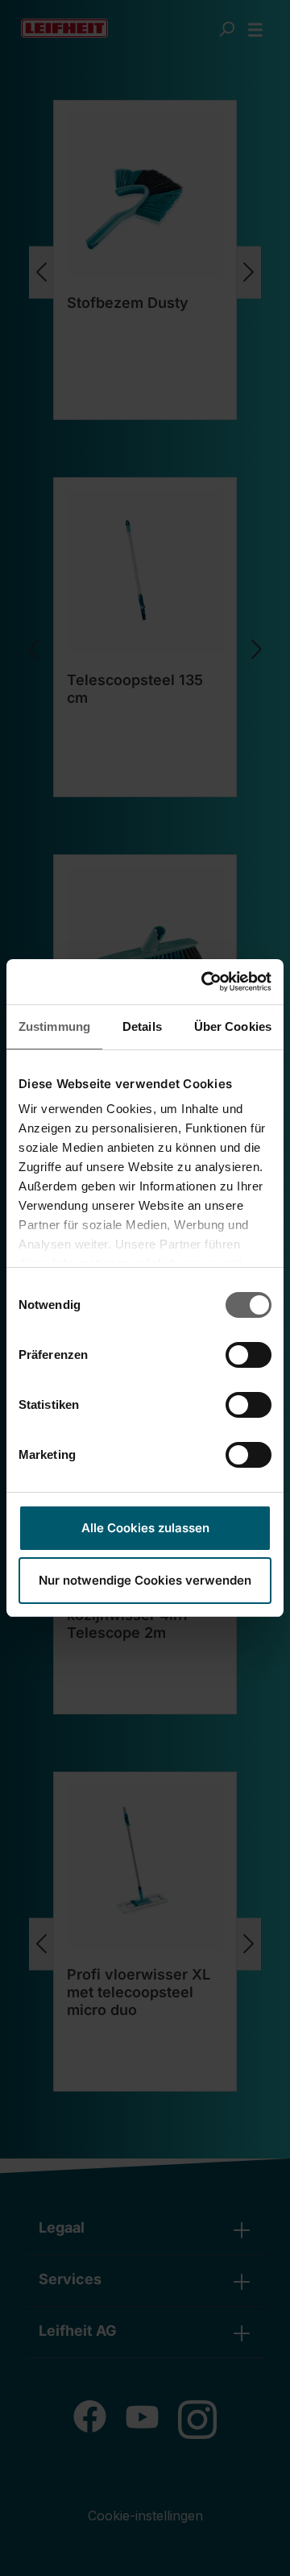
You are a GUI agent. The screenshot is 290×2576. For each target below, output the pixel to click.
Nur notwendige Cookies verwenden (145, 1580)
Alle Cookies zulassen (145, 1528)
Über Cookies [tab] (233, 1026)
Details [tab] (142, 1026)
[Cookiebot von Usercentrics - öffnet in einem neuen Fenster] (205, 982)
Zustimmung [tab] (54, 1026)
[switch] (249, 1355)
